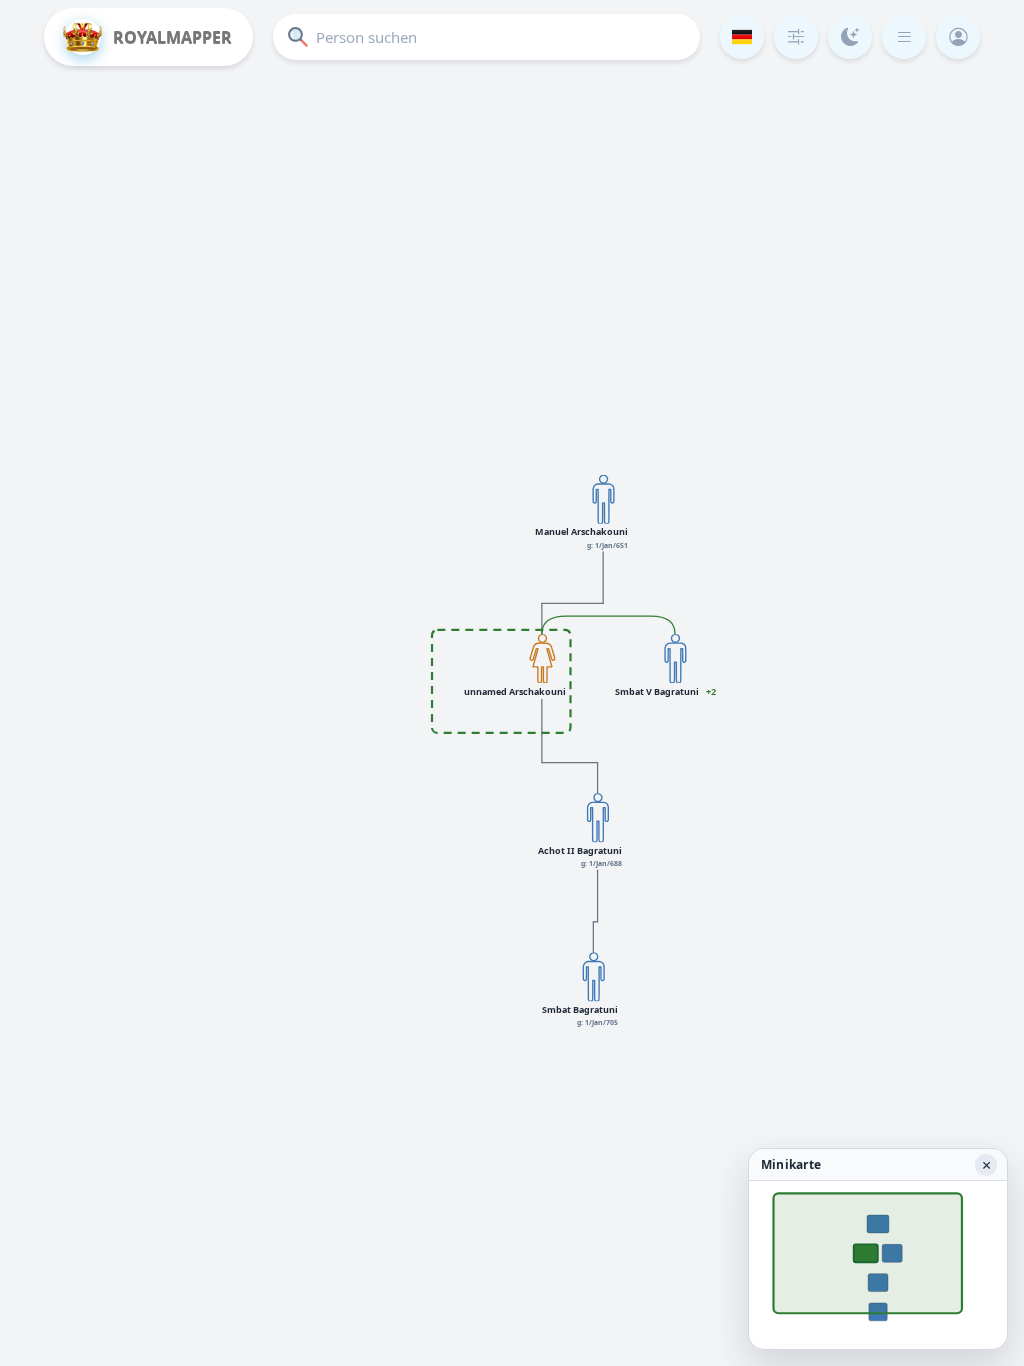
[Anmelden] (958, 37)
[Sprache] (742, 37)
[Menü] (904, 37)
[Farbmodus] (850, 37)
